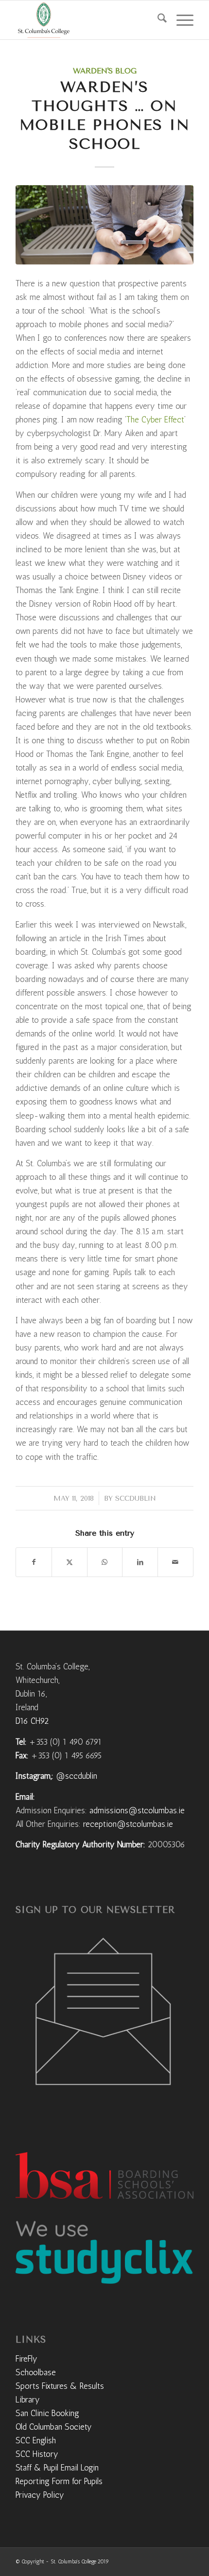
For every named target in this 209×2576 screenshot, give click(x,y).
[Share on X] (70, 1562)
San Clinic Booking (47, 2413)
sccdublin (136, 1498)
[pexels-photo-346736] (104, 225)
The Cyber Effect (155, 420)
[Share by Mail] (175, 1562)
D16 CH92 (32, 1721)
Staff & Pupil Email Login (57, 2468)
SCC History (37, 2454)
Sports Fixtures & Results (60, 2386)
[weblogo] (87, 20)
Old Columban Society (54, 2427)
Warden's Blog (105, 71)
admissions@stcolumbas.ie (137, 1810)
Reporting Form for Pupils (59, 2481)
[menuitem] (157, 20)
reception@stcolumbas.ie (128, 1824)
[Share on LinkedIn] (140, 1562)
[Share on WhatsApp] (105, 1562)
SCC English (36, 2440)
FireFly (26, 2359)
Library (28, 2400)
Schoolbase (36, 2372)
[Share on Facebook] (34, 1562)
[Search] (157, 20)
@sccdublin (77, 1776)
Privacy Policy (40, 2495)
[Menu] (180, 20)
